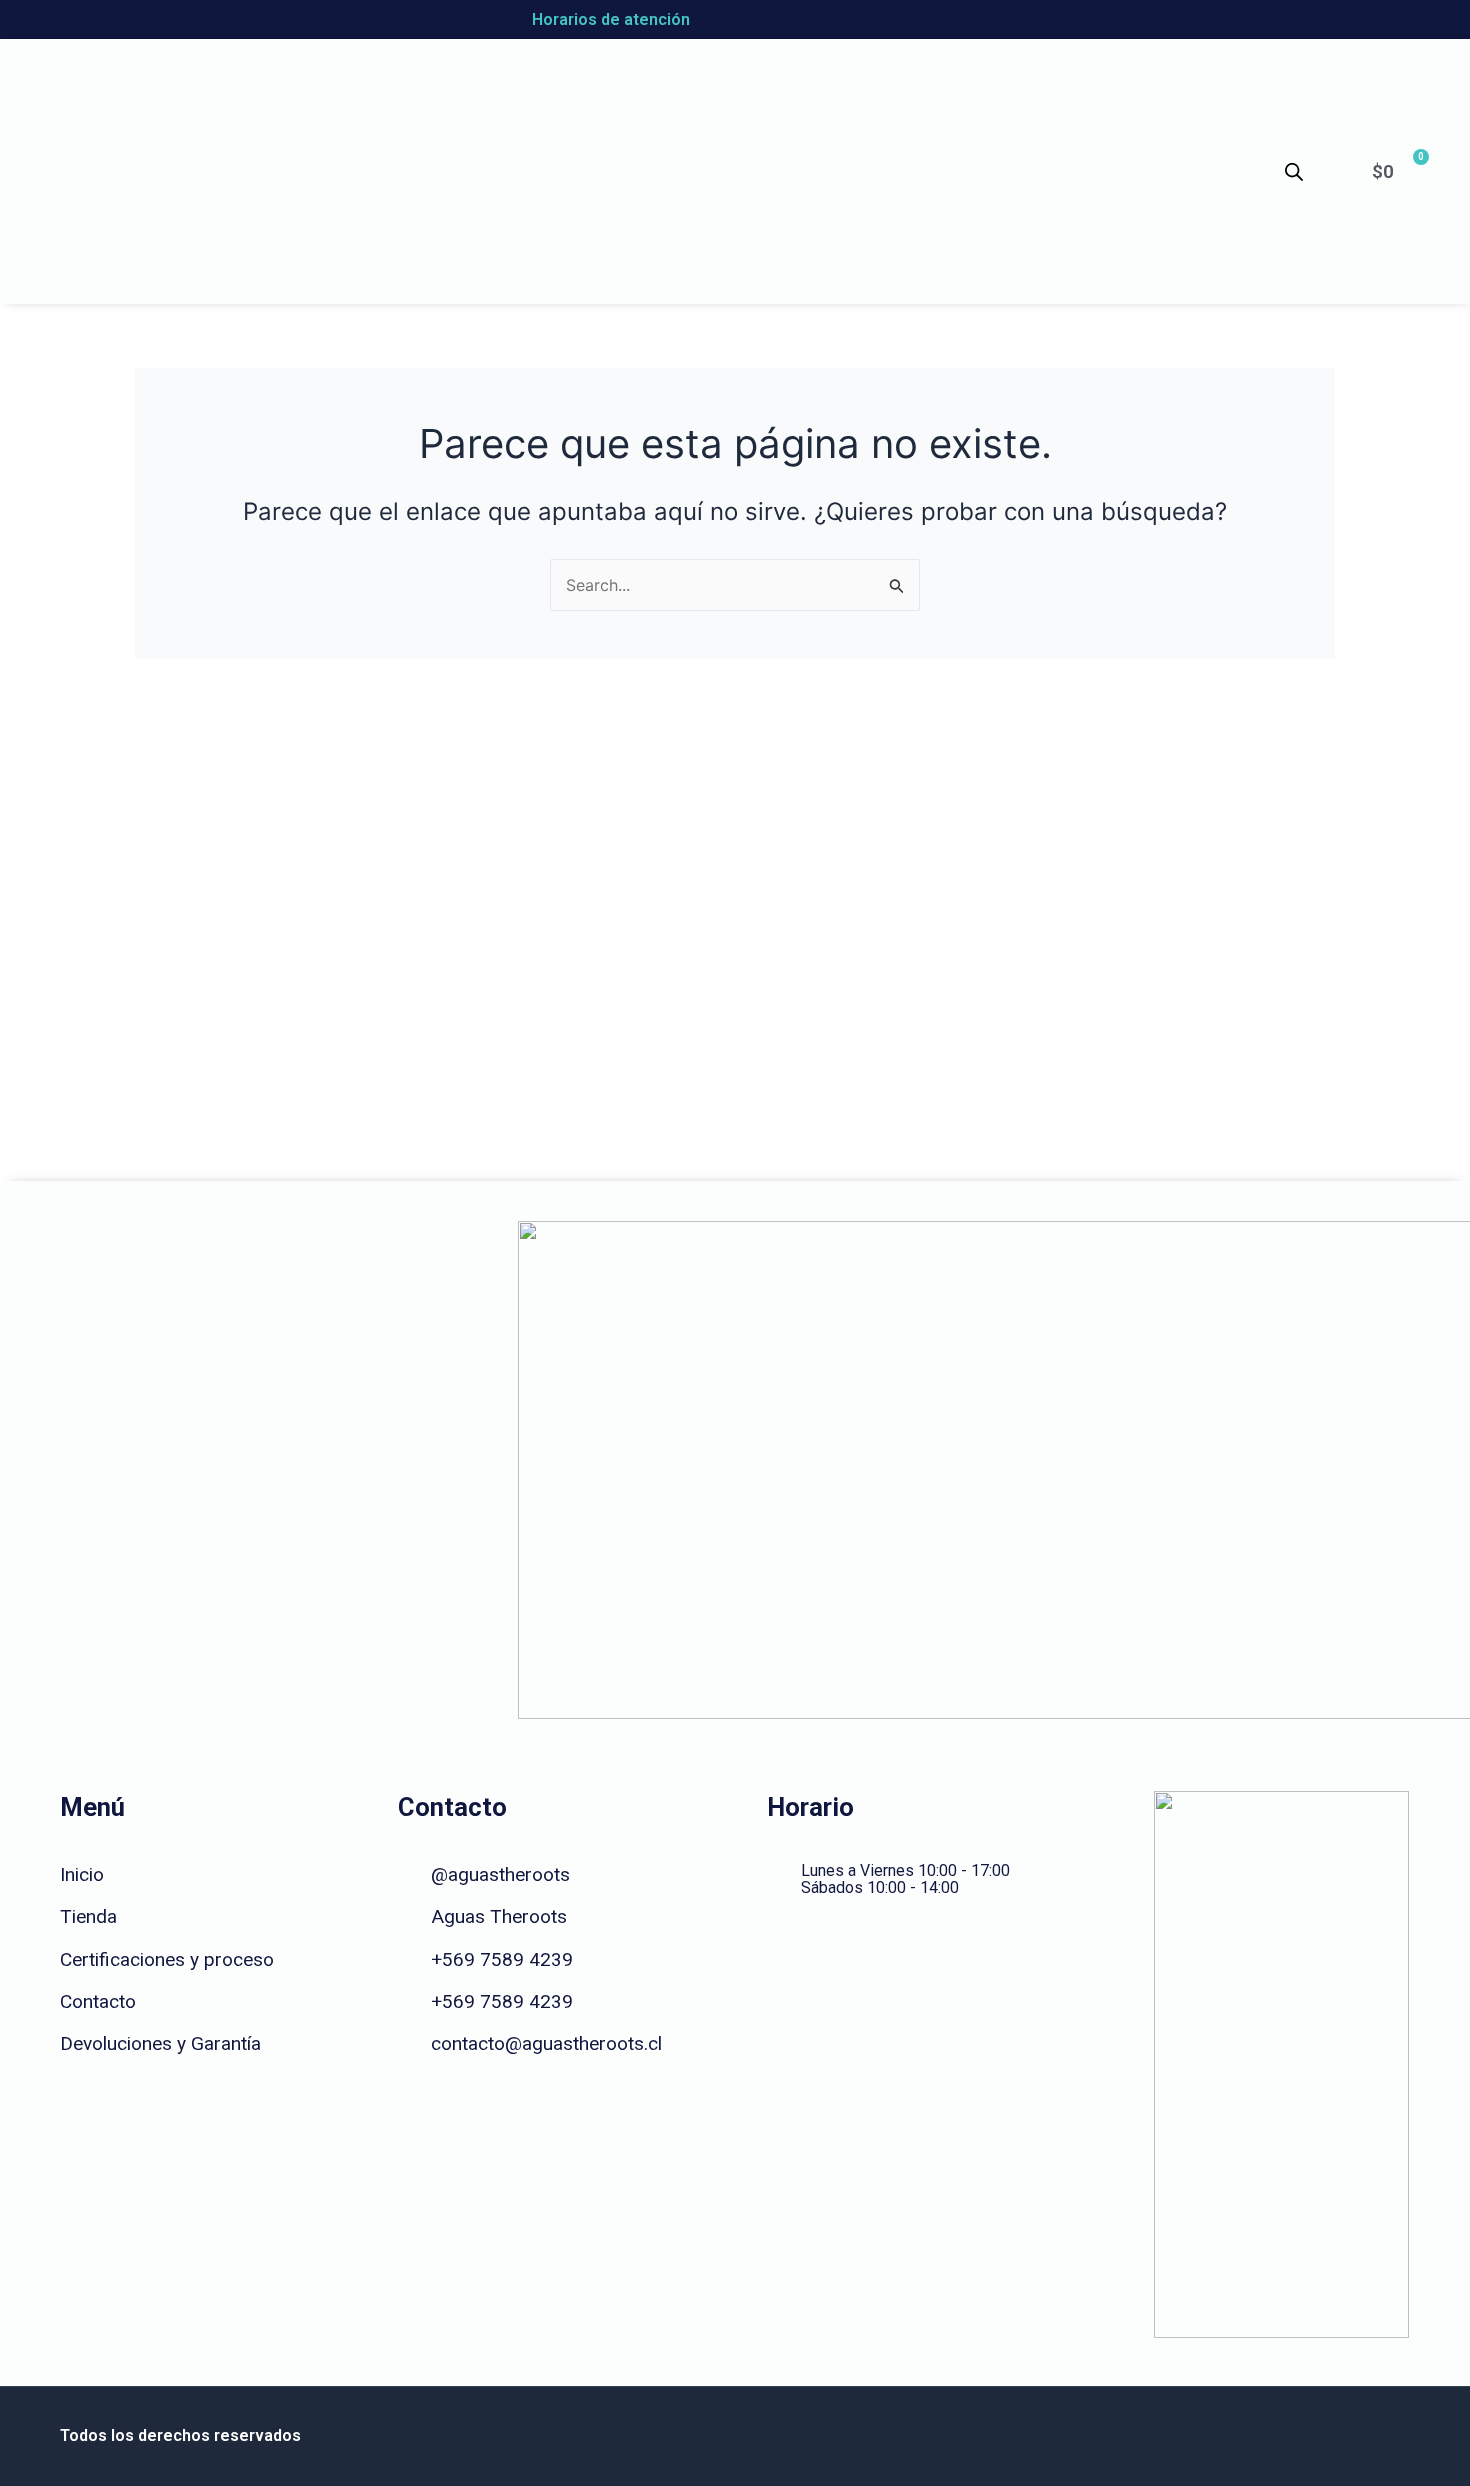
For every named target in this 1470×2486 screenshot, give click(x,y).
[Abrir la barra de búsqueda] (1294, 171)
